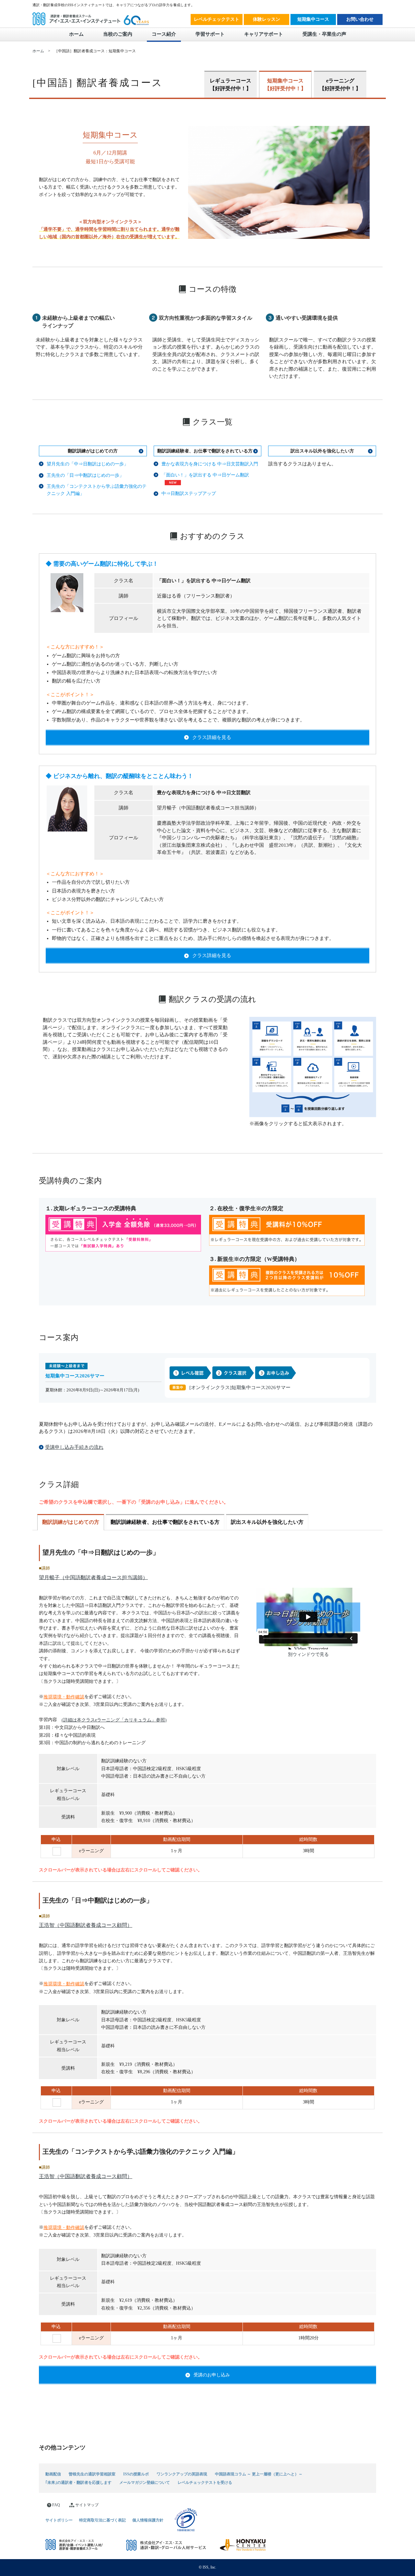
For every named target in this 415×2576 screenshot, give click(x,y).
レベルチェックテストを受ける (205, 2482)
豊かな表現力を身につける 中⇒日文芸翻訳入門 (210, 464)
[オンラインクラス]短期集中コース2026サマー (240, 1387)
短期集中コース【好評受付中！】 (285, 85)
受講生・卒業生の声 (324, 34)
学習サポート (210, 34)
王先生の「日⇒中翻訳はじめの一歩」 (85, 475)
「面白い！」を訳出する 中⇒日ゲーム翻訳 (205, 475)
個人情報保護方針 (148, 2520)
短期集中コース (313, 19)
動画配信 (53, 2474)
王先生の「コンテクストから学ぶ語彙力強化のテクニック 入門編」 (97, 490)
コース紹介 (164, 34)
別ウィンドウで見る (308, 1654)
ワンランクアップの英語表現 (182, 2474)
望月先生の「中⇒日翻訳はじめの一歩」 (88, 464)
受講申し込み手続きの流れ (74, 1447)
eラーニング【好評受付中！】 (340, 85)
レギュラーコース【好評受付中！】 (231, 85)
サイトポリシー (59, 2520)
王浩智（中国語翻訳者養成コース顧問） (86, 1925)
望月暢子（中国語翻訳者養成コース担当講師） (93, 1577)
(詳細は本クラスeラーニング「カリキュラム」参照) (114, 1720)
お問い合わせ (360, 19)
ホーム (76, 34)
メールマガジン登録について (145, 2482)
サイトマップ (87, 2505)
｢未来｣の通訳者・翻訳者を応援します (78, 2482)
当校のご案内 (118, 34)
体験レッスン (267, 19)
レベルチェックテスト (217, 19)
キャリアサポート (264, 34)
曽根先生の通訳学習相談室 (92, 2474)
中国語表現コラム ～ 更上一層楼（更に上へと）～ (259, 2474)
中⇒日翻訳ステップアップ (189, 493)
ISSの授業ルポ (136, 2474)
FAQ (56, 2505)
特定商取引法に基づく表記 (102, 2520)
